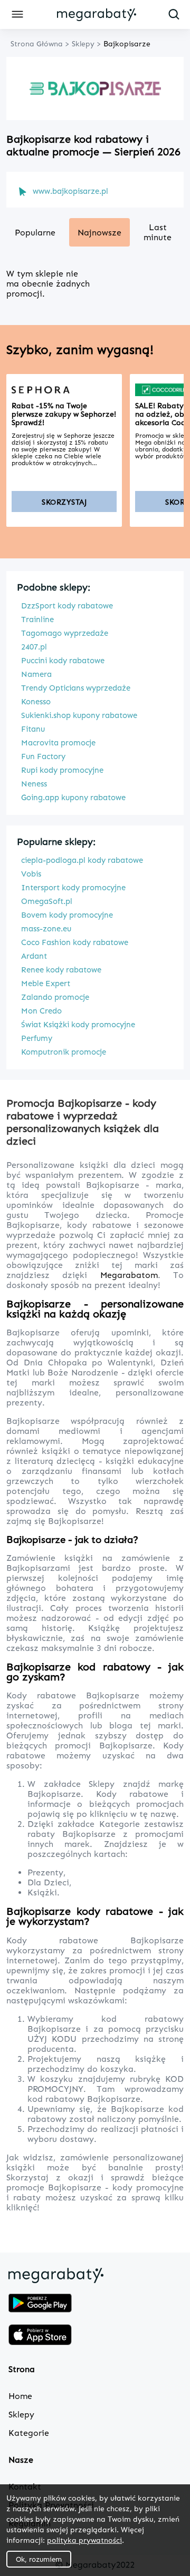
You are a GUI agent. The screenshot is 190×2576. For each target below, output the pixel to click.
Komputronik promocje (64, 1052)
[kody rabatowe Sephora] (64, 390)
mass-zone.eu (46, 929)
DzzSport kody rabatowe (67, 606)
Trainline (37, 620)
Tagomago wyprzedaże (65, 633)
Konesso (36, 702)
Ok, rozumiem (39, 2559)
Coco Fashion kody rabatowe (75, 942)
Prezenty (45, 1872)
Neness (34, 784)
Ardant (34, 956)
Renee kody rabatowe (61, 970)
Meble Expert (46, 984)
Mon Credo (41, 1011)
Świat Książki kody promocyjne (78, 1025)
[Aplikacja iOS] (40, 2336)
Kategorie (122, 1824)
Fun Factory (43, 756)
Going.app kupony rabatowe (73, 798)
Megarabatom (129, 1275)
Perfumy (37, 1038)
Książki (42, 1892)
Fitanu (33, 729)
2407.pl (34, 647)
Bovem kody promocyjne (67, 915)
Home (20, 2396)
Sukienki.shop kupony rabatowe (79, 715)
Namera (36, 674)
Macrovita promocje (58, 743)
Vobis (31, 874)
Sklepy (106, 1784)
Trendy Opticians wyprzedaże (76, 688)
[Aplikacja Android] (40, 2304)
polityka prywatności (84, 2540)
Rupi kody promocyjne (62, 770)
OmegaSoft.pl (47, 901)
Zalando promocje (55, 997)
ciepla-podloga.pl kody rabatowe (82, 860)
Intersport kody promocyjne (73, 888)
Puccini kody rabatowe (63, 661)
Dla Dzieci (48, 1882)
